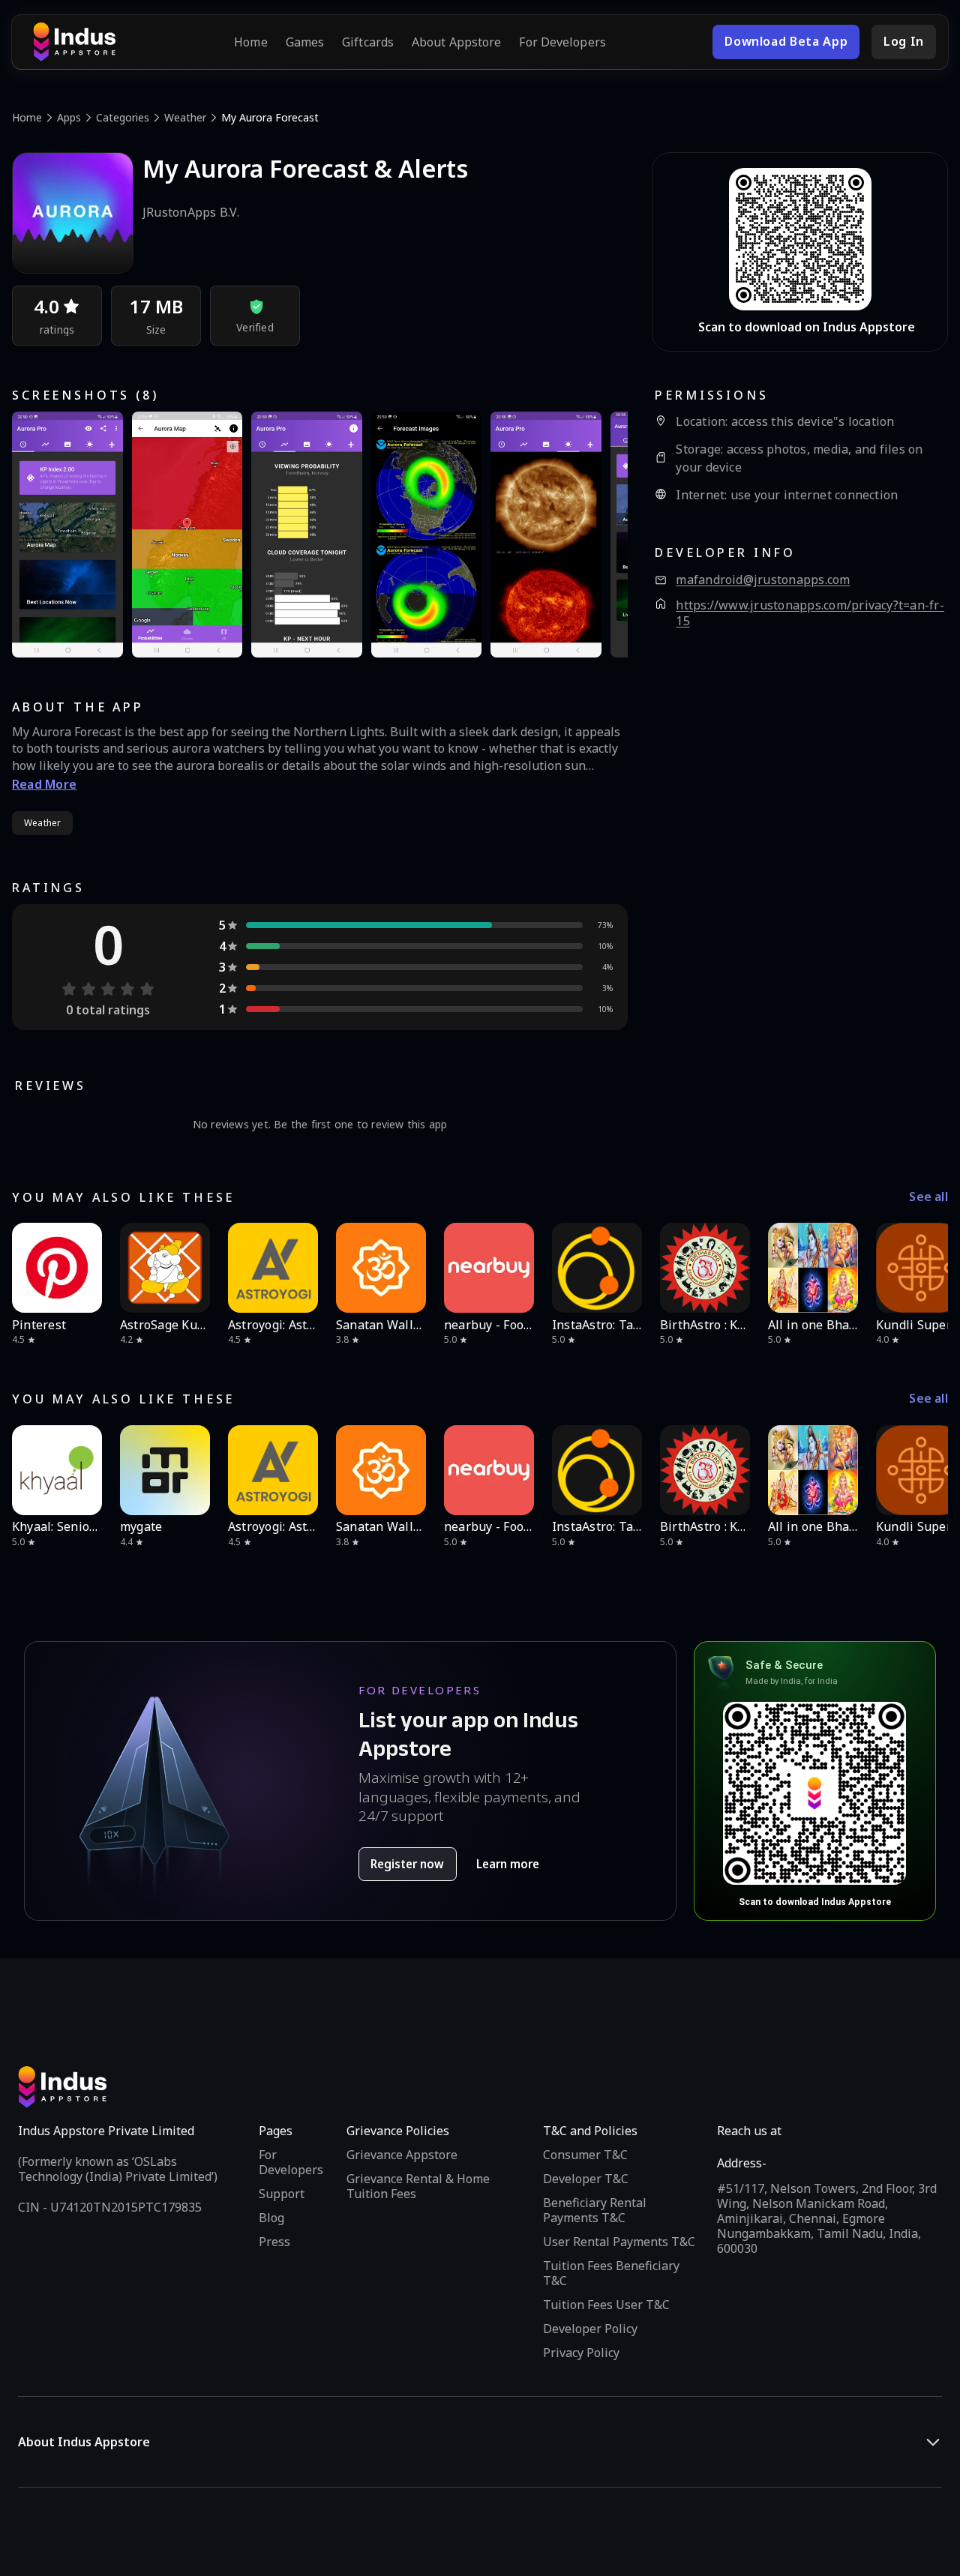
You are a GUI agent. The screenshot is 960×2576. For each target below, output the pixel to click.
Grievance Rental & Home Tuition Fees (418, 2186)
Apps (69, 117)
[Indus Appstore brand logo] (74, 42)
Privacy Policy (581, 2353)
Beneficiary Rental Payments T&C (595, 2210)
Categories (123, 117)
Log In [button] (904, 41)
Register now (407, 1864)
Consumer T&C (585, 2155)
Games (305, 42)
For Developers (562, 42)
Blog (271, 2218)
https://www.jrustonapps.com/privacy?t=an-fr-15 (810, 614)
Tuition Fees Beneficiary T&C (611, 2273)
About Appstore (456, 42)
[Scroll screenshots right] (598, 535)
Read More (44, 784)
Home (250, 42)
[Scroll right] (927, 1268)
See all (928, 1197)
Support (282, 2194)
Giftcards (368, 42)
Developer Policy (590, 2329)
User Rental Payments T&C (619, 2242)
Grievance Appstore (402, 2155)
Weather (185, 117)
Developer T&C (586, 2179)
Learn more (508, 1864)
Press (274, 2242)
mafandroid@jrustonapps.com (763, 580)
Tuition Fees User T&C (606, 2305)
